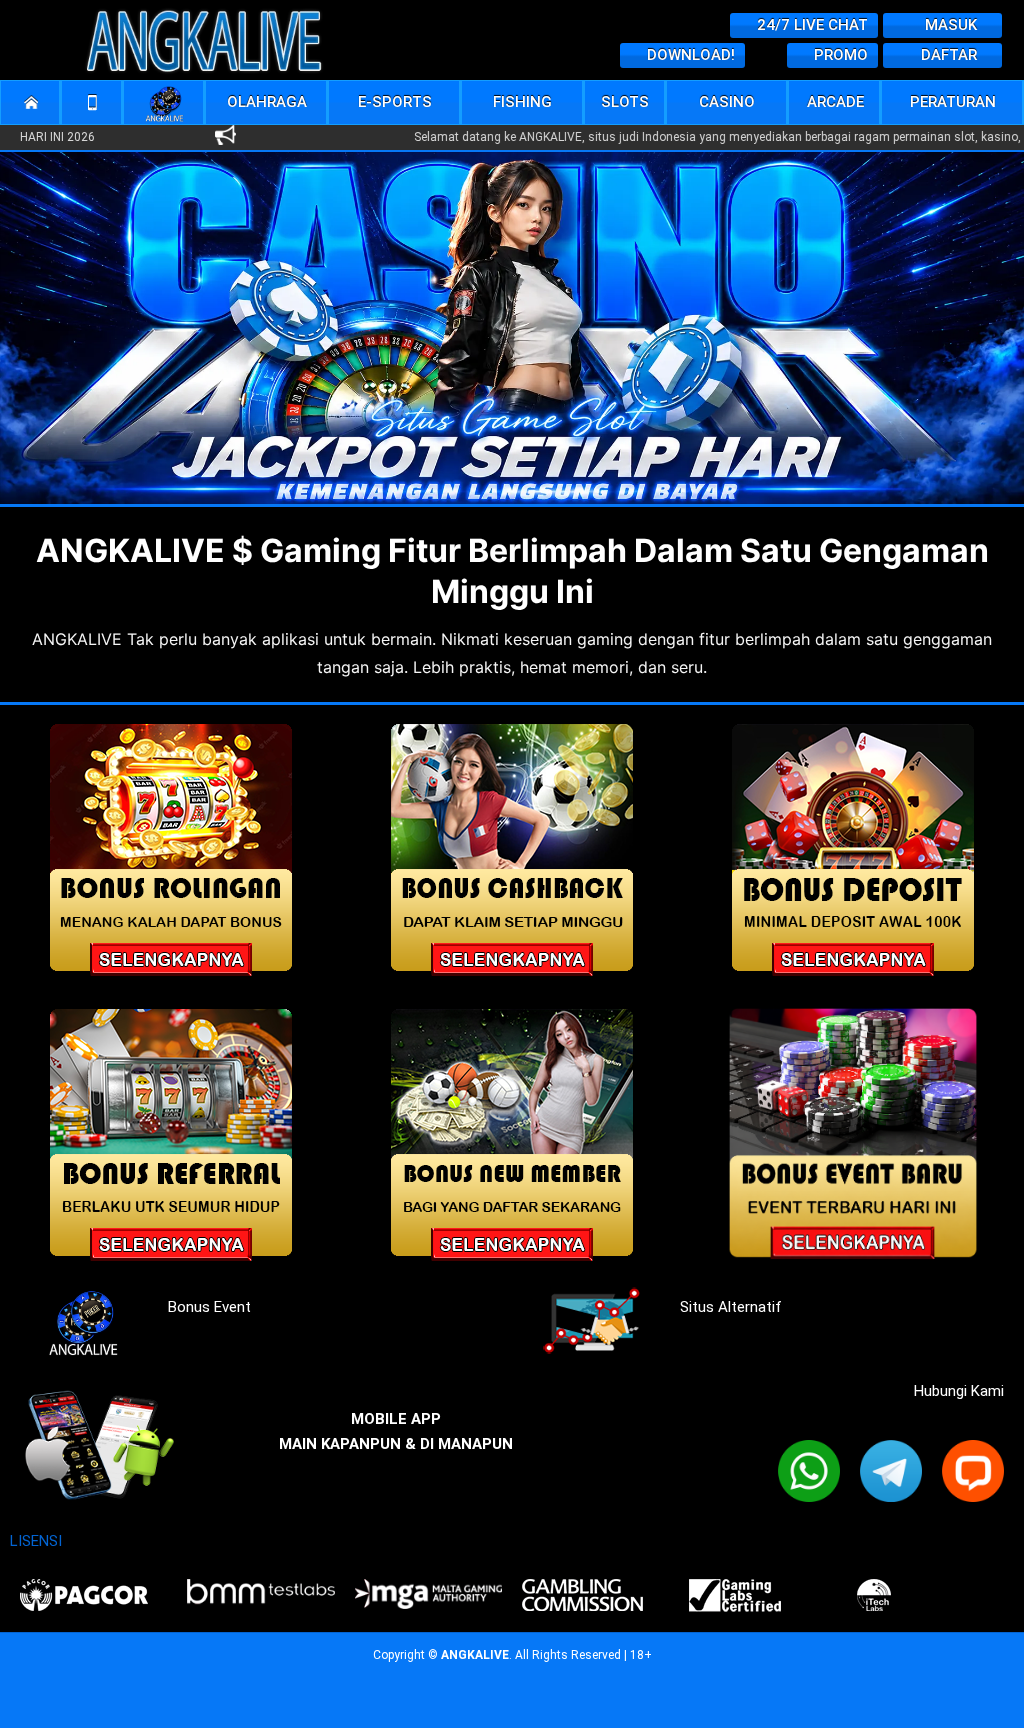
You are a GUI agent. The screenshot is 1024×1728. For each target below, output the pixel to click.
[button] (267, 102)
